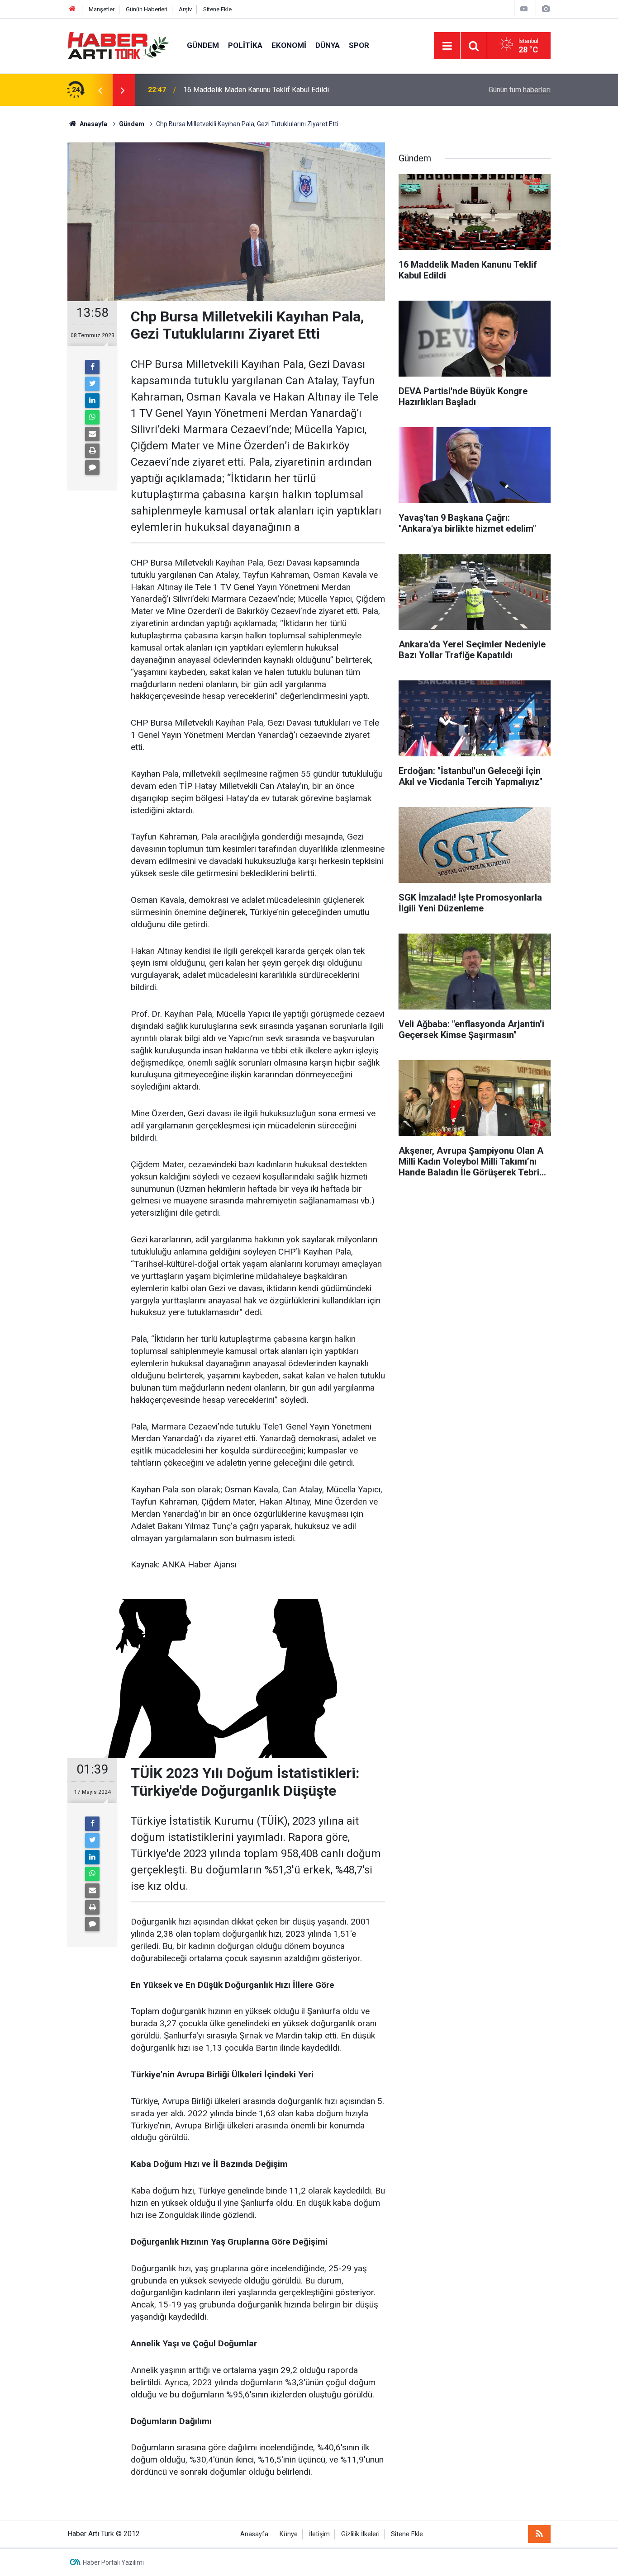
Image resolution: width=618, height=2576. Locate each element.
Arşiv (185, 9)
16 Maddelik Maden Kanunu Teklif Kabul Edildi (256, 90)
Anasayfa (254, 2534)
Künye (289, 2534)
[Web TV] (524, 9)
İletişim (319, 2534)
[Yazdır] (92, 451)
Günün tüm (520, 90)
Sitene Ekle (217, 9)
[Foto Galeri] (546, 9)
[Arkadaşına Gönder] (92, 434)
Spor (359, 45)
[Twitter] (92, 384)
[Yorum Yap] (92, 467)
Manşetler (102, 9)
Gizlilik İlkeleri (360, 2534)
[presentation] (100, 90)
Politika (245, 45)
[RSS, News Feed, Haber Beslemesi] (539, 2534)
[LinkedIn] (92, 401)
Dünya (328, 45)
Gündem (203, 45)
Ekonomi (289, 45)
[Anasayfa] (72, 9)
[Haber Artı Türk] (118, 45)
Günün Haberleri (147, 9)
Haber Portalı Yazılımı (113, 2562)
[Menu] (447, 46)
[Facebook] (92, 367)
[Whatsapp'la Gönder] (92, 417)
